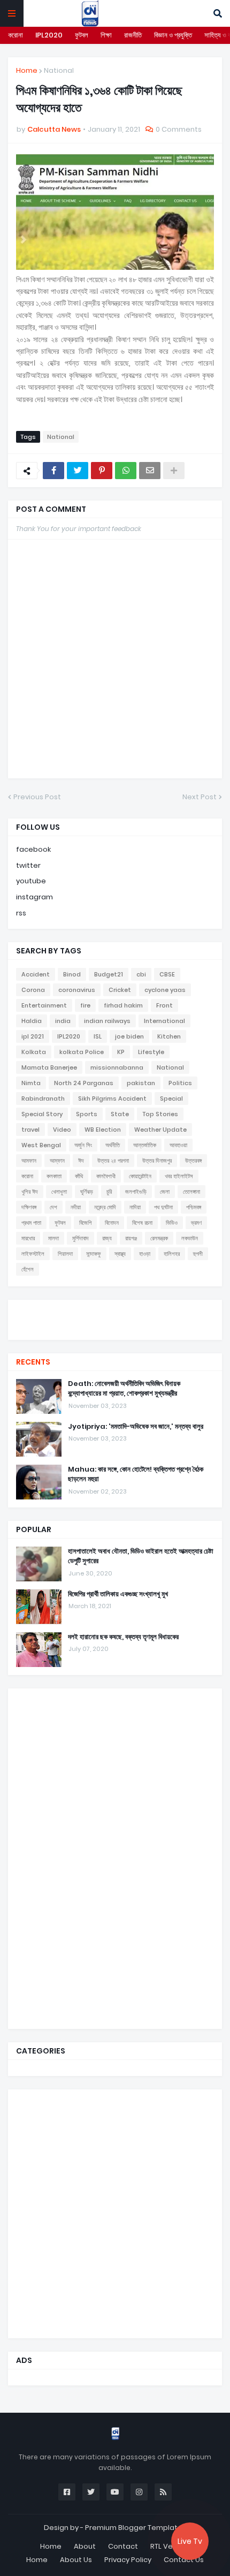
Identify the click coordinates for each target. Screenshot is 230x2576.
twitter (28, 865)
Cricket (120, 990)
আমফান (29, 1161)
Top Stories (160, 1114)
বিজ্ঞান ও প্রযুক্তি (173, 35)
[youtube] (115, 1319)
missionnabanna (117, 1067)
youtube (31, 881)
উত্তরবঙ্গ (193, 1161)
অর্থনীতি (113, 1145)
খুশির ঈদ (30, 1192)
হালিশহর (172, 1254)
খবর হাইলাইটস (179, 1176)
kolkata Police (82, 1052)
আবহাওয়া (178, 1145)
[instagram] (115, 1324)
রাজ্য (107, 1238)
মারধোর (28, 1238)
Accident (36, 974)
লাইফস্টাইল (33, 1254)
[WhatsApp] (126, 471)
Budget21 (109, 974)
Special (171, 1098)
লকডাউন (190, 1238)
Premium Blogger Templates (136, 2528)
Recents (33, 1362)
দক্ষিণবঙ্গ (29, 1207)
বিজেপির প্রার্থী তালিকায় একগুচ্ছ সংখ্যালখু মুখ (118, 1594)
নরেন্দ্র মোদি (105, 1207)
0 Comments (179, 129)
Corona (33, 990)
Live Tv (190, 2541)
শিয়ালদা (65, 1254)
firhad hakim (123, 1005)
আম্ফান (57, 1161)
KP (121, 1052)
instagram (34, 897)
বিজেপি (85, 1223)
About (85, 2546)
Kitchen (169, 1036)
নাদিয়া (135, 1207)
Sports (87, 1114)
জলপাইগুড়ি (136, 1192)
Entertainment (44, 1005)
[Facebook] (53, 471)
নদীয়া (76, 1207)
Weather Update (160, 1130)
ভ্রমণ (196, 1223)
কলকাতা (54, 1176)
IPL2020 (49, 35)
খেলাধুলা (59, 1192)
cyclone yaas (165, 990)
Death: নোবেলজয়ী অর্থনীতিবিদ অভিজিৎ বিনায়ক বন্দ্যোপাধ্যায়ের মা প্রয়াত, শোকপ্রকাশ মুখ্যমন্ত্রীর (124, 1389)
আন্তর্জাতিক (145, 1145)
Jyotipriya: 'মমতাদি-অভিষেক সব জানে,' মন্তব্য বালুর (136, 1427)
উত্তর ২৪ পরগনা (113, 1161)
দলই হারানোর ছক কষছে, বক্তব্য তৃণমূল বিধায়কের (123, 1637)
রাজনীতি (133, 35)
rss (21, 913)
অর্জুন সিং (83, 1145)
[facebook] (115, 1309)
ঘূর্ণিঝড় (87, 1192)
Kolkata (34, 1052)
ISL (98, 1036)
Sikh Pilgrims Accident (112, 1098)
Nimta (31, 1083)
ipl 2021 (33, 1036)
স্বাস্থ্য (120, 1254)
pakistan (141, 1083)
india (63, 1021)
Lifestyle (151, 1052)
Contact (123, 2546)
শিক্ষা (106, 35)
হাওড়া (145, 1254)
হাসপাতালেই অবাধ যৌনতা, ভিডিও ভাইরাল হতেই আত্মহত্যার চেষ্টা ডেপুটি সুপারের (141, 1556)
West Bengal (41, 1145)
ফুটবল (82, 35)
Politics (180, 1083)
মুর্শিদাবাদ (80, 1238)
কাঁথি (79, 1176)
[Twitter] (78, 471)
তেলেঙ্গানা (191, 1192)
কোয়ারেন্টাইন (140, 1176)
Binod (72, 974)
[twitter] (115, 1313)
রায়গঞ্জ (131, 1238)
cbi (141, 974)
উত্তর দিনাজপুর (157, 1161)
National (59, 70)
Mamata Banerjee (49, 1067)
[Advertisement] (96, 1857)
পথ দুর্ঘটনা (163, 1207)
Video (62, 1130)
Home (27, 70)
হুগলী (198, 1254)
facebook (33, 849)
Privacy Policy (128, 2560)
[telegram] (115, 1329)
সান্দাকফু (94, 1254)
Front (164, 1005)
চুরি (109, 1192)
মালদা (53, 1238)
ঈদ (81, 1161)
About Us (76, 2560)
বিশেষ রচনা (142, 1223)
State (120, 1114)
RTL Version (170, 2546)
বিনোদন (112, 1223)
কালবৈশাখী (106, 1176)
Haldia (32, 1021)
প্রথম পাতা (31, 1223)
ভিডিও (172, 1223)
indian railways (107, 1021)
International (164, 1021)
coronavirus (77, 990)
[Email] (150, 471)
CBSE (167, 974)
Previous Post (37, 797)
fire (85, 1005)
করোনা (16, 35)
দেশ (53, 1207)
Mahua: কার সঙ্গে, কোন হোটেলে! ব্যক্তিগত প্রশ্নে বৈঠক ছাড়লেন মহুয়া (136, 1474)
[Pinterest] (102, 471)
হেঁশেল (28, 1269)
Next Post (200, 797)
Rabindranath (43, 1098)
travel (30, 1130)
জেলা (165, 1192)
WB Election (103, 1130)
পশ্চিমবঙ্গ (194, 1207)
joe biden (129, 1036)
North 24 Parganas (84, 1083)
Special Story (42, 1114)
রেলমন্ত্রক (159, 1238)
